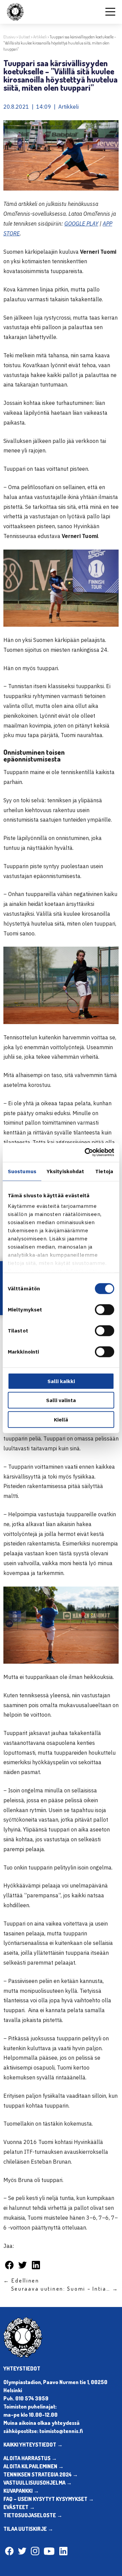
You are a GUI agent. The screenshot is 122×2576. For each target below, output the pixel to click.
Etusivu (9, 37)
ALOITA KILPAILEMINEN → (34, 2466)
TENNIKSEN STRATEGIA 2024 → (41, 2474)
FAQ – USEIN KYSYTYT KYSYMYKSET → (49, 2499)
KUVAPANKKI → (21, 2491)
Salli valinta (61, 1400)
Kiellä (61, 1419)
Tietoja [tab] (104, 1171)
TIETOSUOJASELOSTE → (33, 2515)
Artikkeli (40, 37)
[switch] (105, 1309)
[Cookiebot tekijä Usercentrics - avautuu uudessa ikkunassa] (86, 1152)
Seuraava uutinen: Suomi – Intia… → (65, 2289)
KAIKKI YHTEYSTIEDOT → (33, 2445)
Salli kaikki (61, 1381)
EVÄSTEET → (19, 2507)
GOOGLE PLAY (81, 223)
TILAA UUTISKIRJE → (28, 2529)
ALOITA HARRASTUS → (30, 2458)
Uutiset (24, 37)
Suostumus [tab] (22, 1171)
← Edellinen (21, 2280)
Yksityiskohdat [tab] (65, 1171)
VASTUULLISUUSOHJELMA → (38, 2483)
